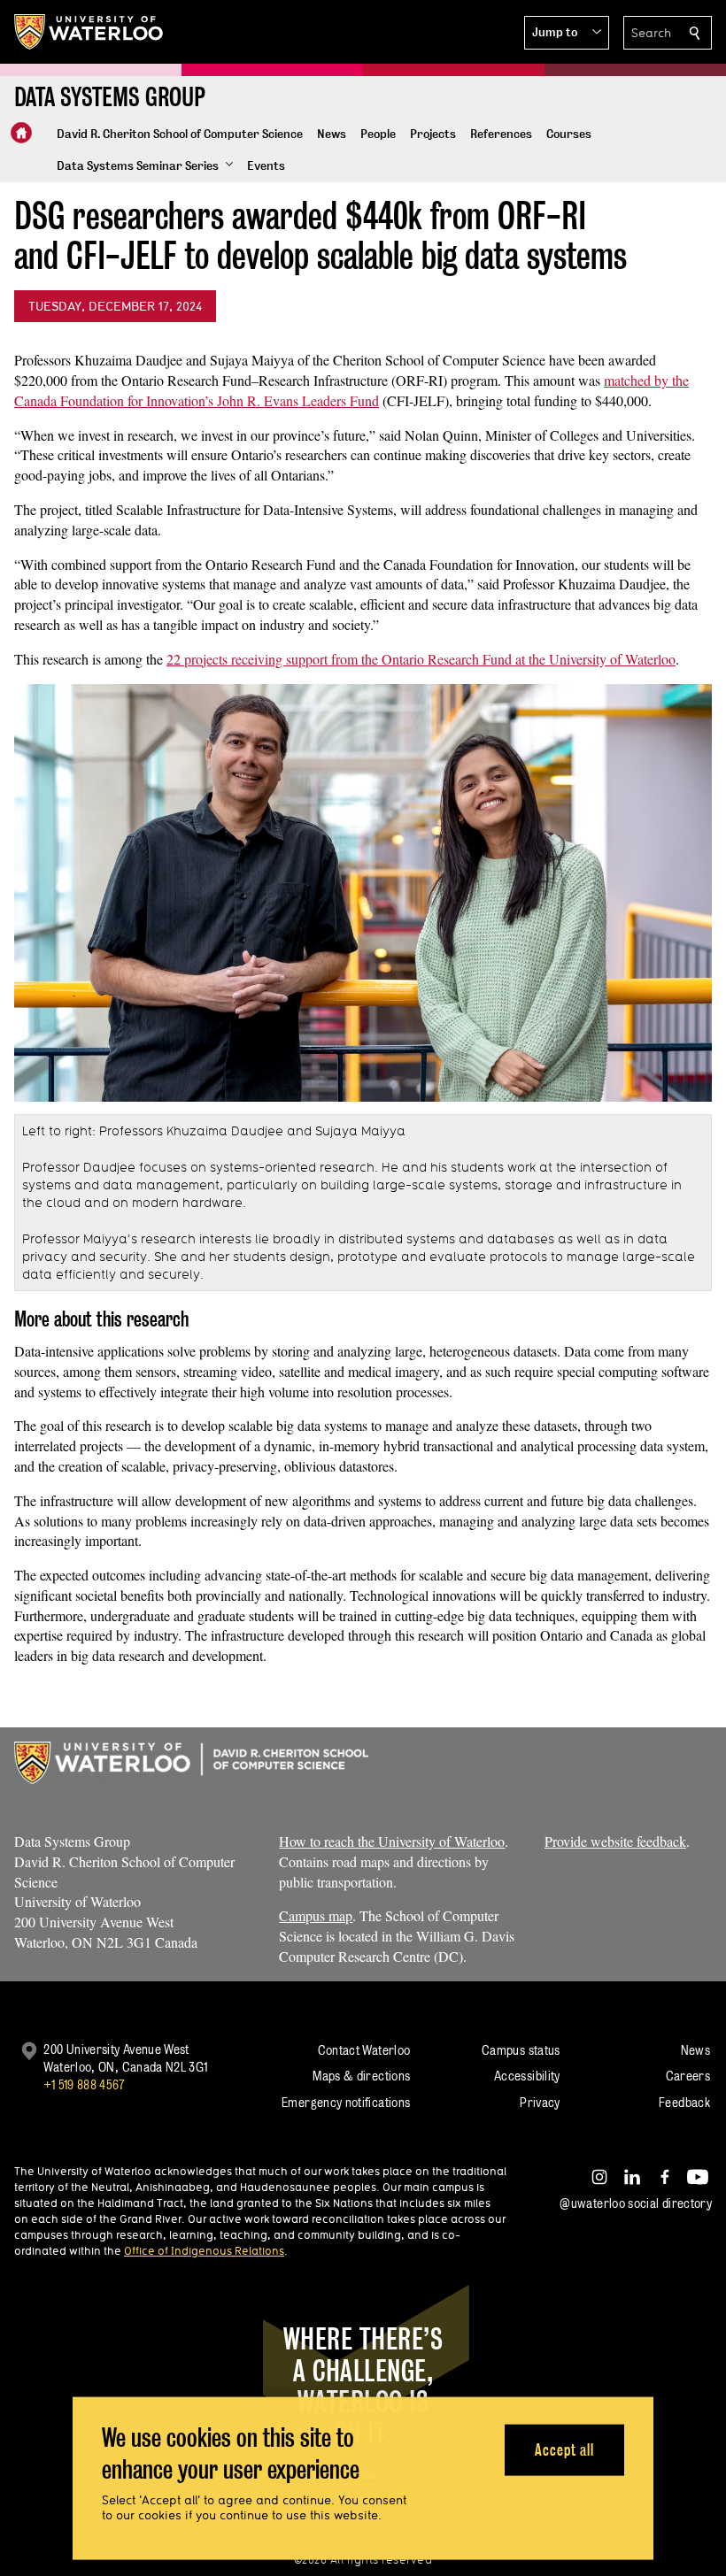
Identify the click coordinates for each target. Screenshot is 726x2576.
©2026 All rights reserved (363, 2560)
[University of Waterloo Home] (89, 32)
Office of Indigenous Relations (204, 2250)
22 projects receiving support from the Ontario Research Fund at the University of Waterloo (421, 659)
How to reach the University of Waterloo (392, 1841)
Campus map (316, 1915)
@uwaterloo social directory (636, 2203)
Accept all (564, 2449)
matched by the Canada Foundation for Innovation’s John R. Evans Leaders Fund (351, 390)
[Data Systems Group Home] (21, 133)
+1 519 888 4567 (84, 2084)
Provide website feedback (615, 1841)
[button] (567, 33)
